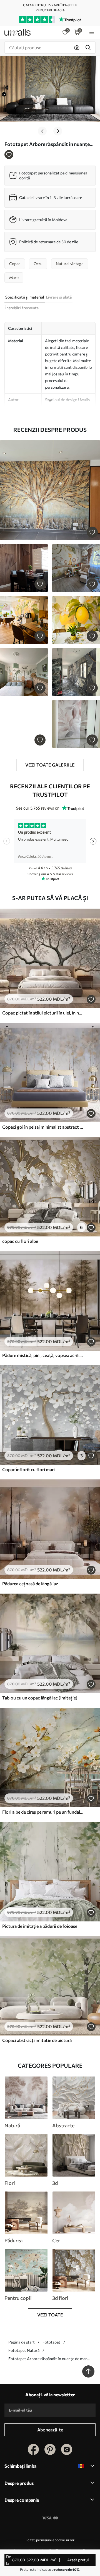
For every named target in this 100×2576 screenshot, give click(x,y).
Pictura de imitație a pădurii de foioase (40, 1926)
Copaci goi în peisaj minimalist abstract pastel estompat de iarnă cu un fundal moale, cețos (43, 1127)
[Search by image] (77, 48)
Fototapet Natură (24, 2350)
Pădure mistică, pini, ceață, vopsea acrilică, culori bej (43, 1355)
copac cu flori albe (20, 1241)
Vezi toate (50, 2315)
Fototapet (51, 2342)
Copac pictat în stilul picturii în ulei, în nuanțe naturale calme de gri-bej (43, 1013)
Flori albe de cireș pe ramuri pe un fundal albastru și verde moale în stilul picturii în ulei (43, 1812)
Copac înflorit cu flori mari (28, 1469)
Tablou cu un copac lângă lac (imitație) (40, 1698)
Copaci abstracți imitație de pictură (37, 2040)
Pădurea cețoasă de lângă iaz (30, 1583)
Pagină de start (22, 2342)
